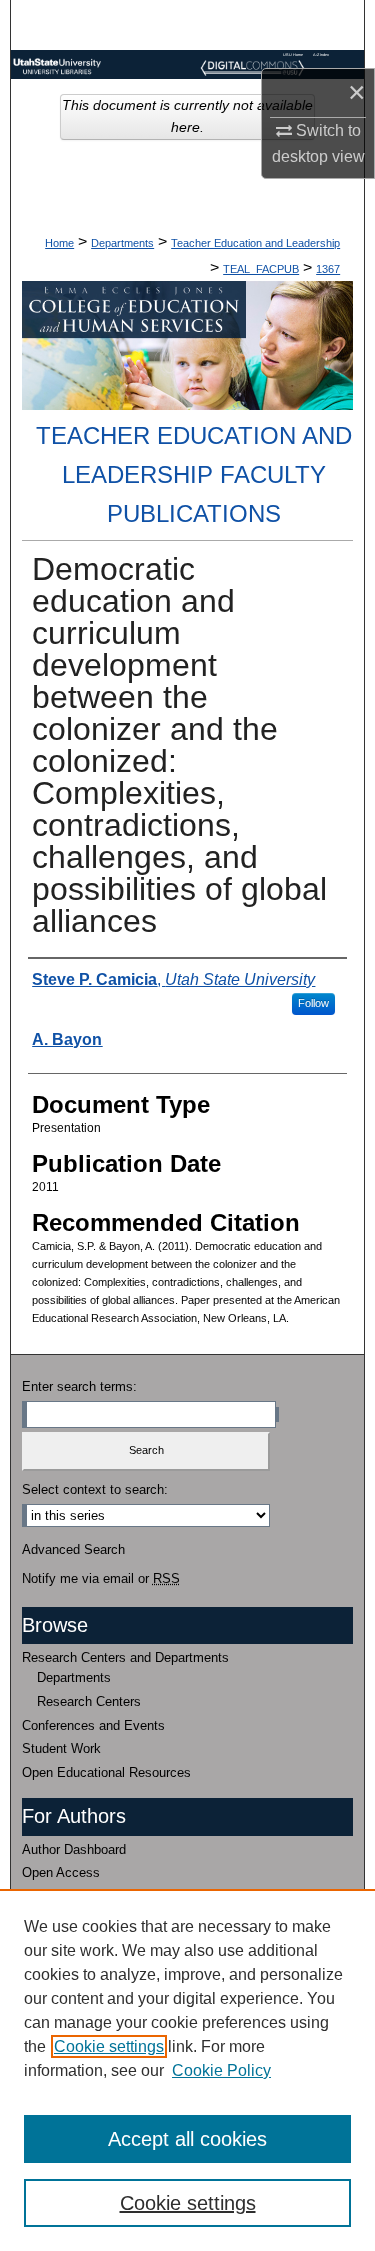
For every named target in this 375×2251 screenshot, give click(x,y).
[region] (187, 2070)
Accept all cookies (187, 2139)
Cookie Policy (221, 2070)
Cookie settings (109, 2046)
